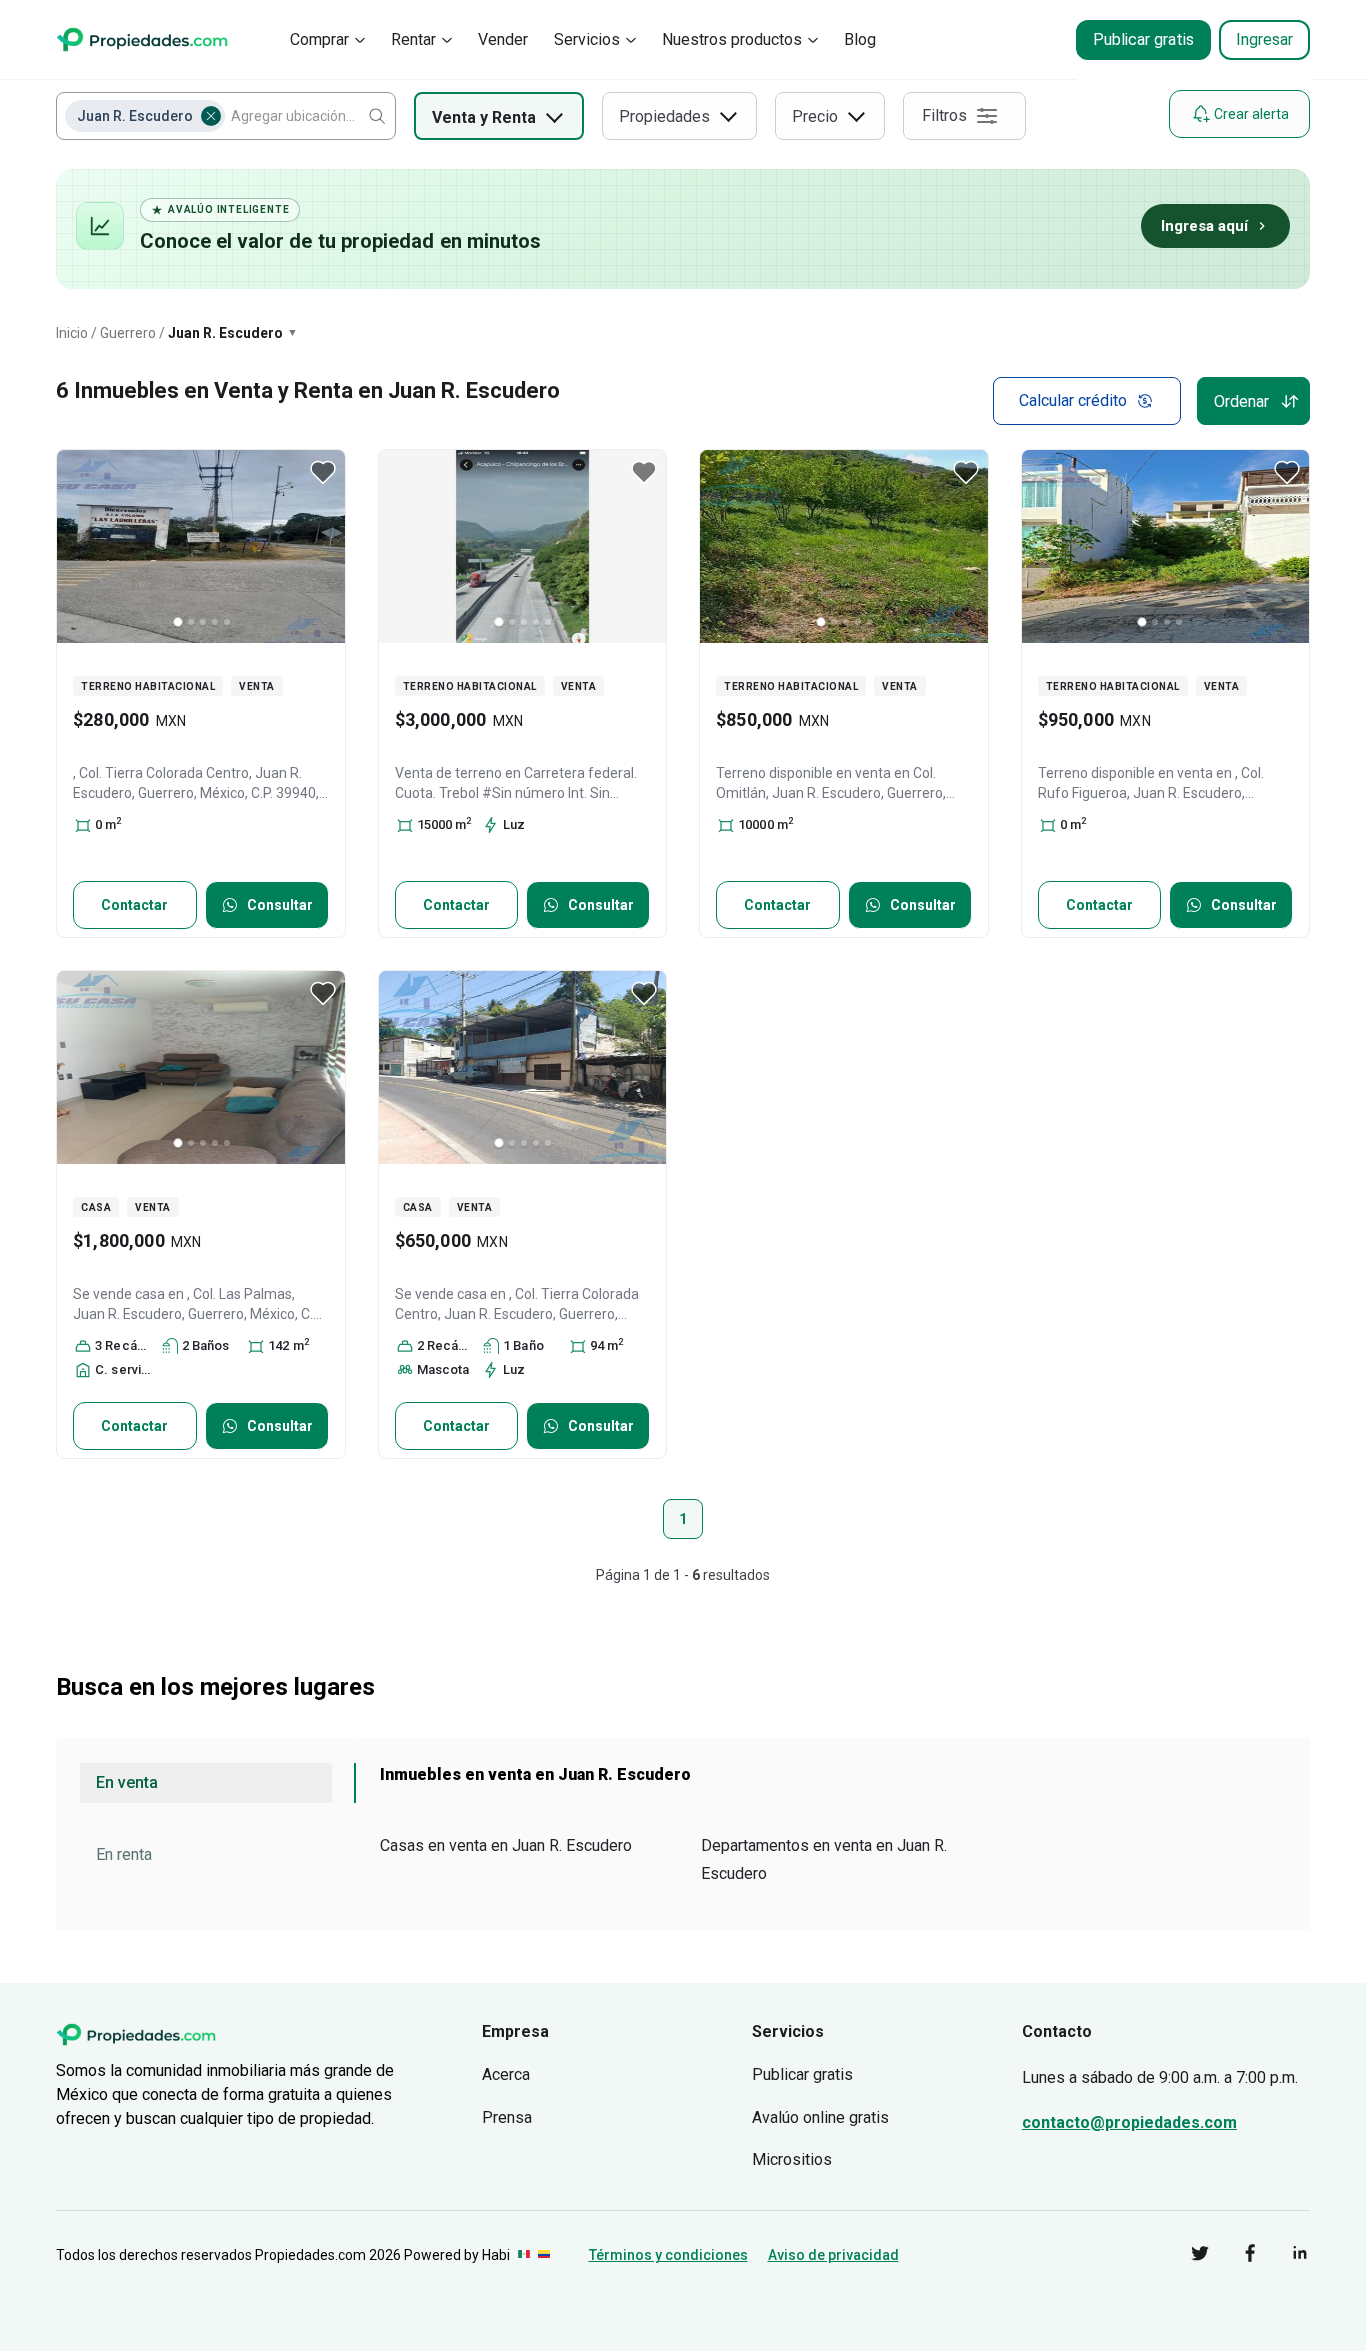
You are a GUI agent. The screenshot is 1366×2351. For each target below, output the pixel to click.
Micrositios (792, 2159)
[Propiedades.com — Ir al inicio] (142, 39)
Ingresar (1264, 39)
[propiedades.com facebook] (1235, 2256)
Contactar (134, 905)
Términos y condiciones (668, 2255)
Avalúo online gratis (820, 2117)
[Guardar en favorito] (323, 472)
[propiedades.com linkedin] (1285, 2256)
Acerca (506, 2074)
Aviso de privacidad (833, 2255)
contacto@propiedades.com (1129, 2122)
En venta (127, 1782)
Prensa (507, 2117)
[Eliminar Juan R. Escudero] (211, 116)
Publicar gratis (1143, 39)
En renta (124, 1854)
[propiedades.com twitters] (1185, 2256)
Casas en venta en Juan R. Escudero (506, 1845)
